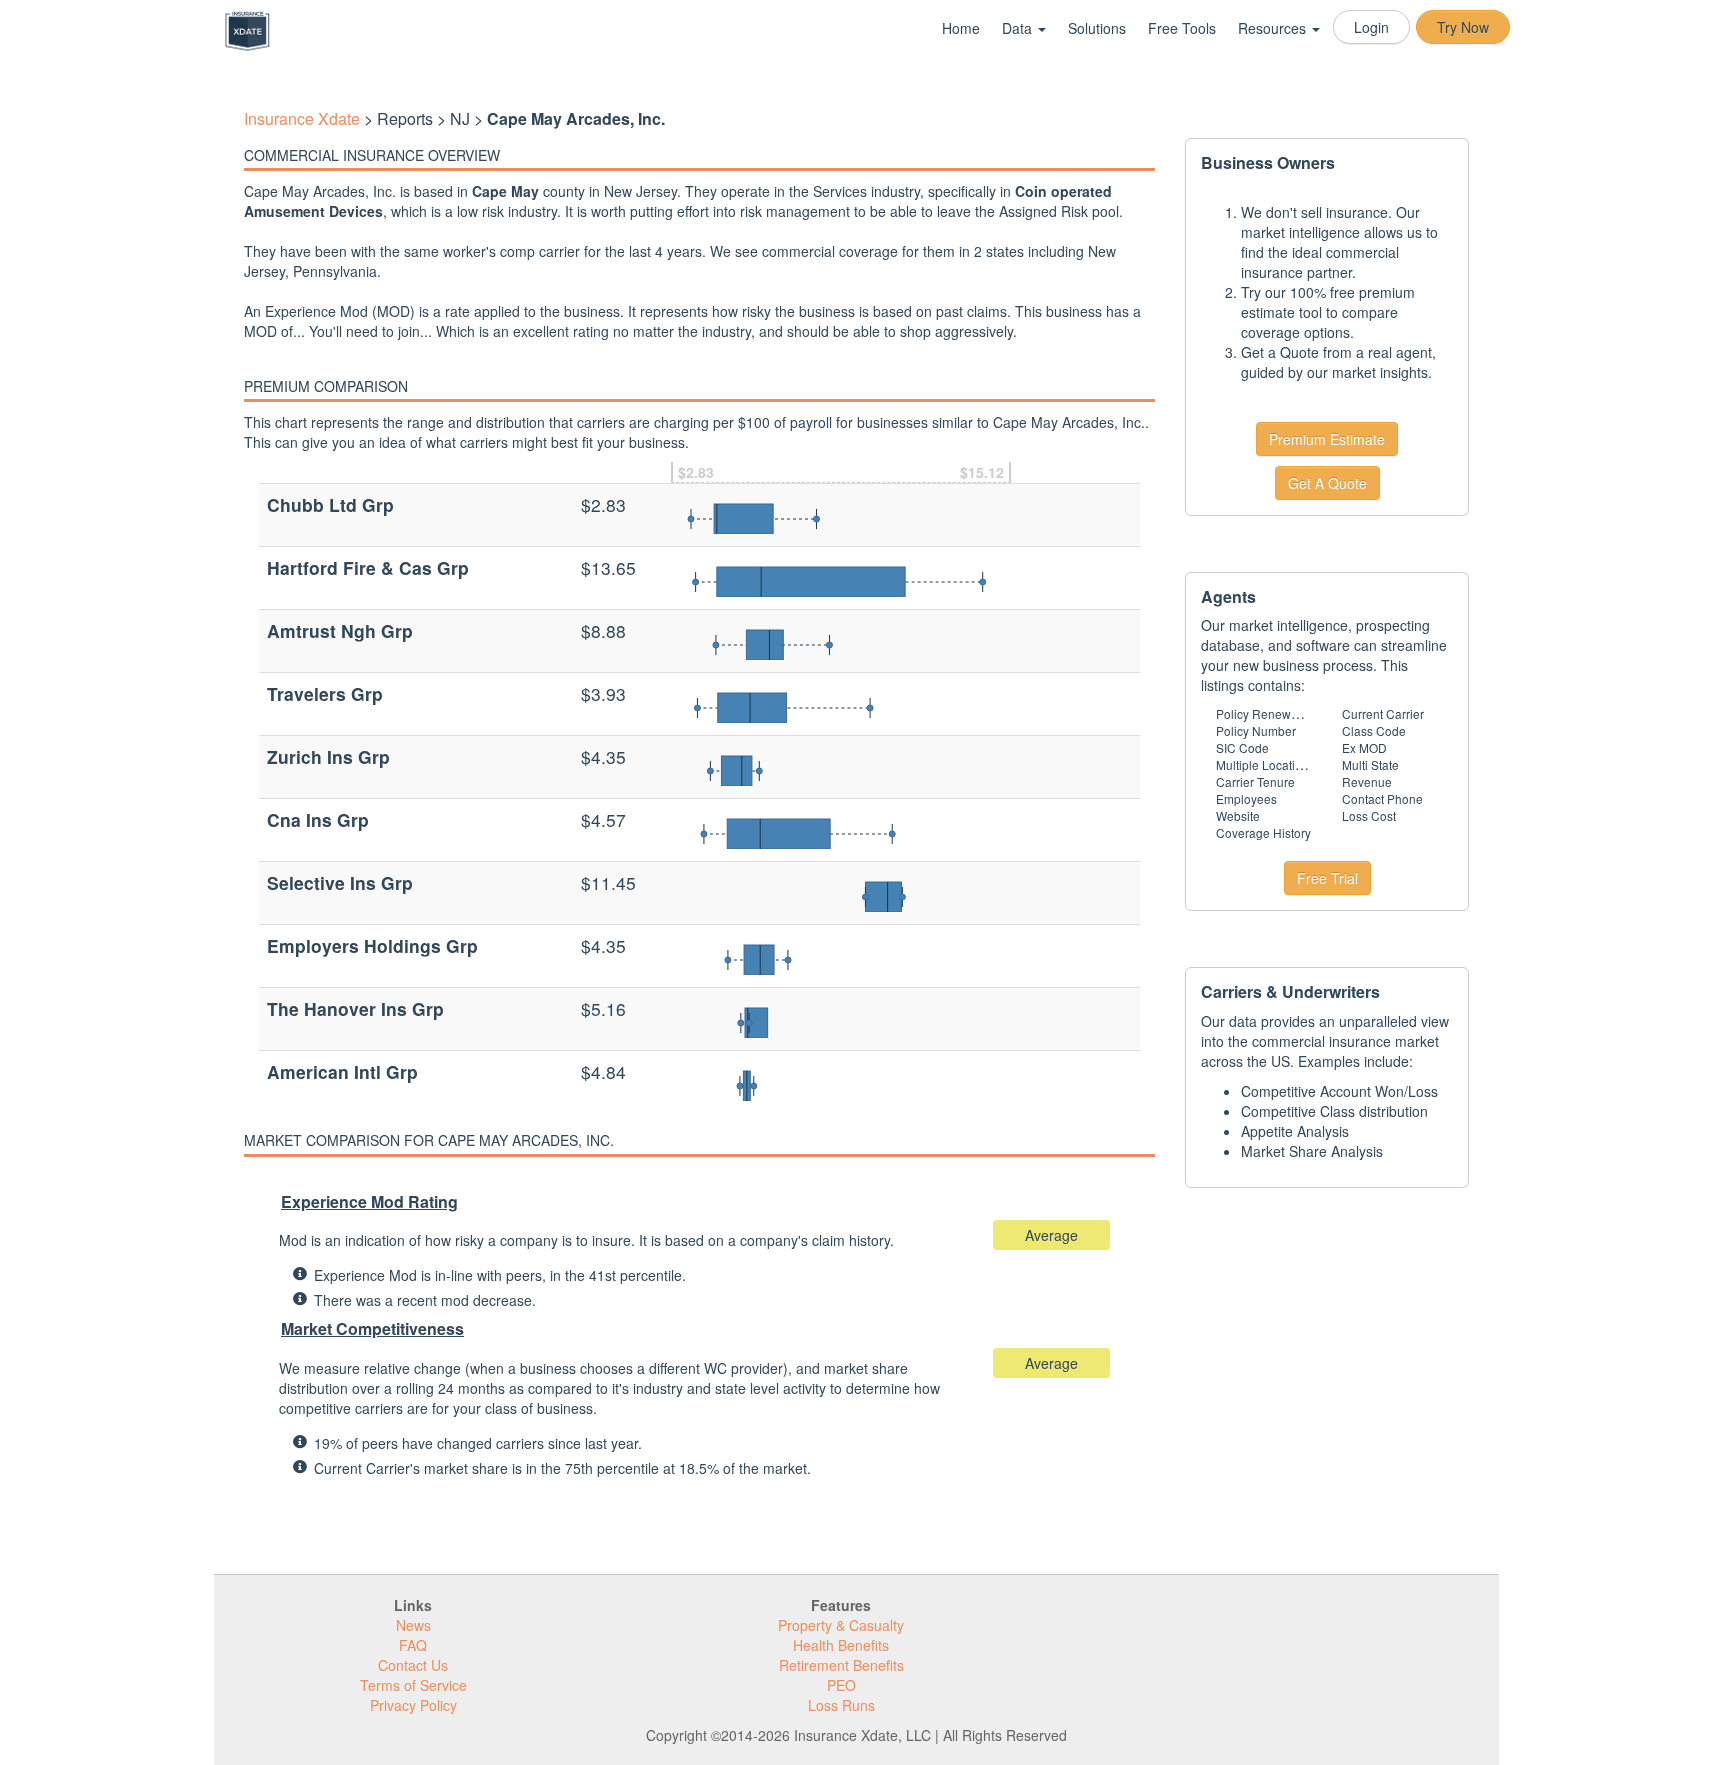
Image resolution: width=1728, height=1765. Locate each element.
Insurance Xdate (302, 118)
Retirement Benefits (841, 1665)
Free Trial (1327, 878)
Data (1019, 28)
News (413, 1625)
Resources (1274, 28)
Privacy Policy (413, 1705)
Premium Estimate (1327, 439)
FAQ (413, 1645)
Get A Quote (1327, 483)
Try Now (1463, 27)
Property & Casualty (841, 1625)
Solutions (1097, 28)
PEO (841, 1685)
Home (961, 28)
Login (1371, 27)
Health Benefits (841, 1645)
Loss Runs (841, 1705)
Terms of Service (413, 1685)
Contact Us (413, 1665)
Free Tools (1182, 28)
